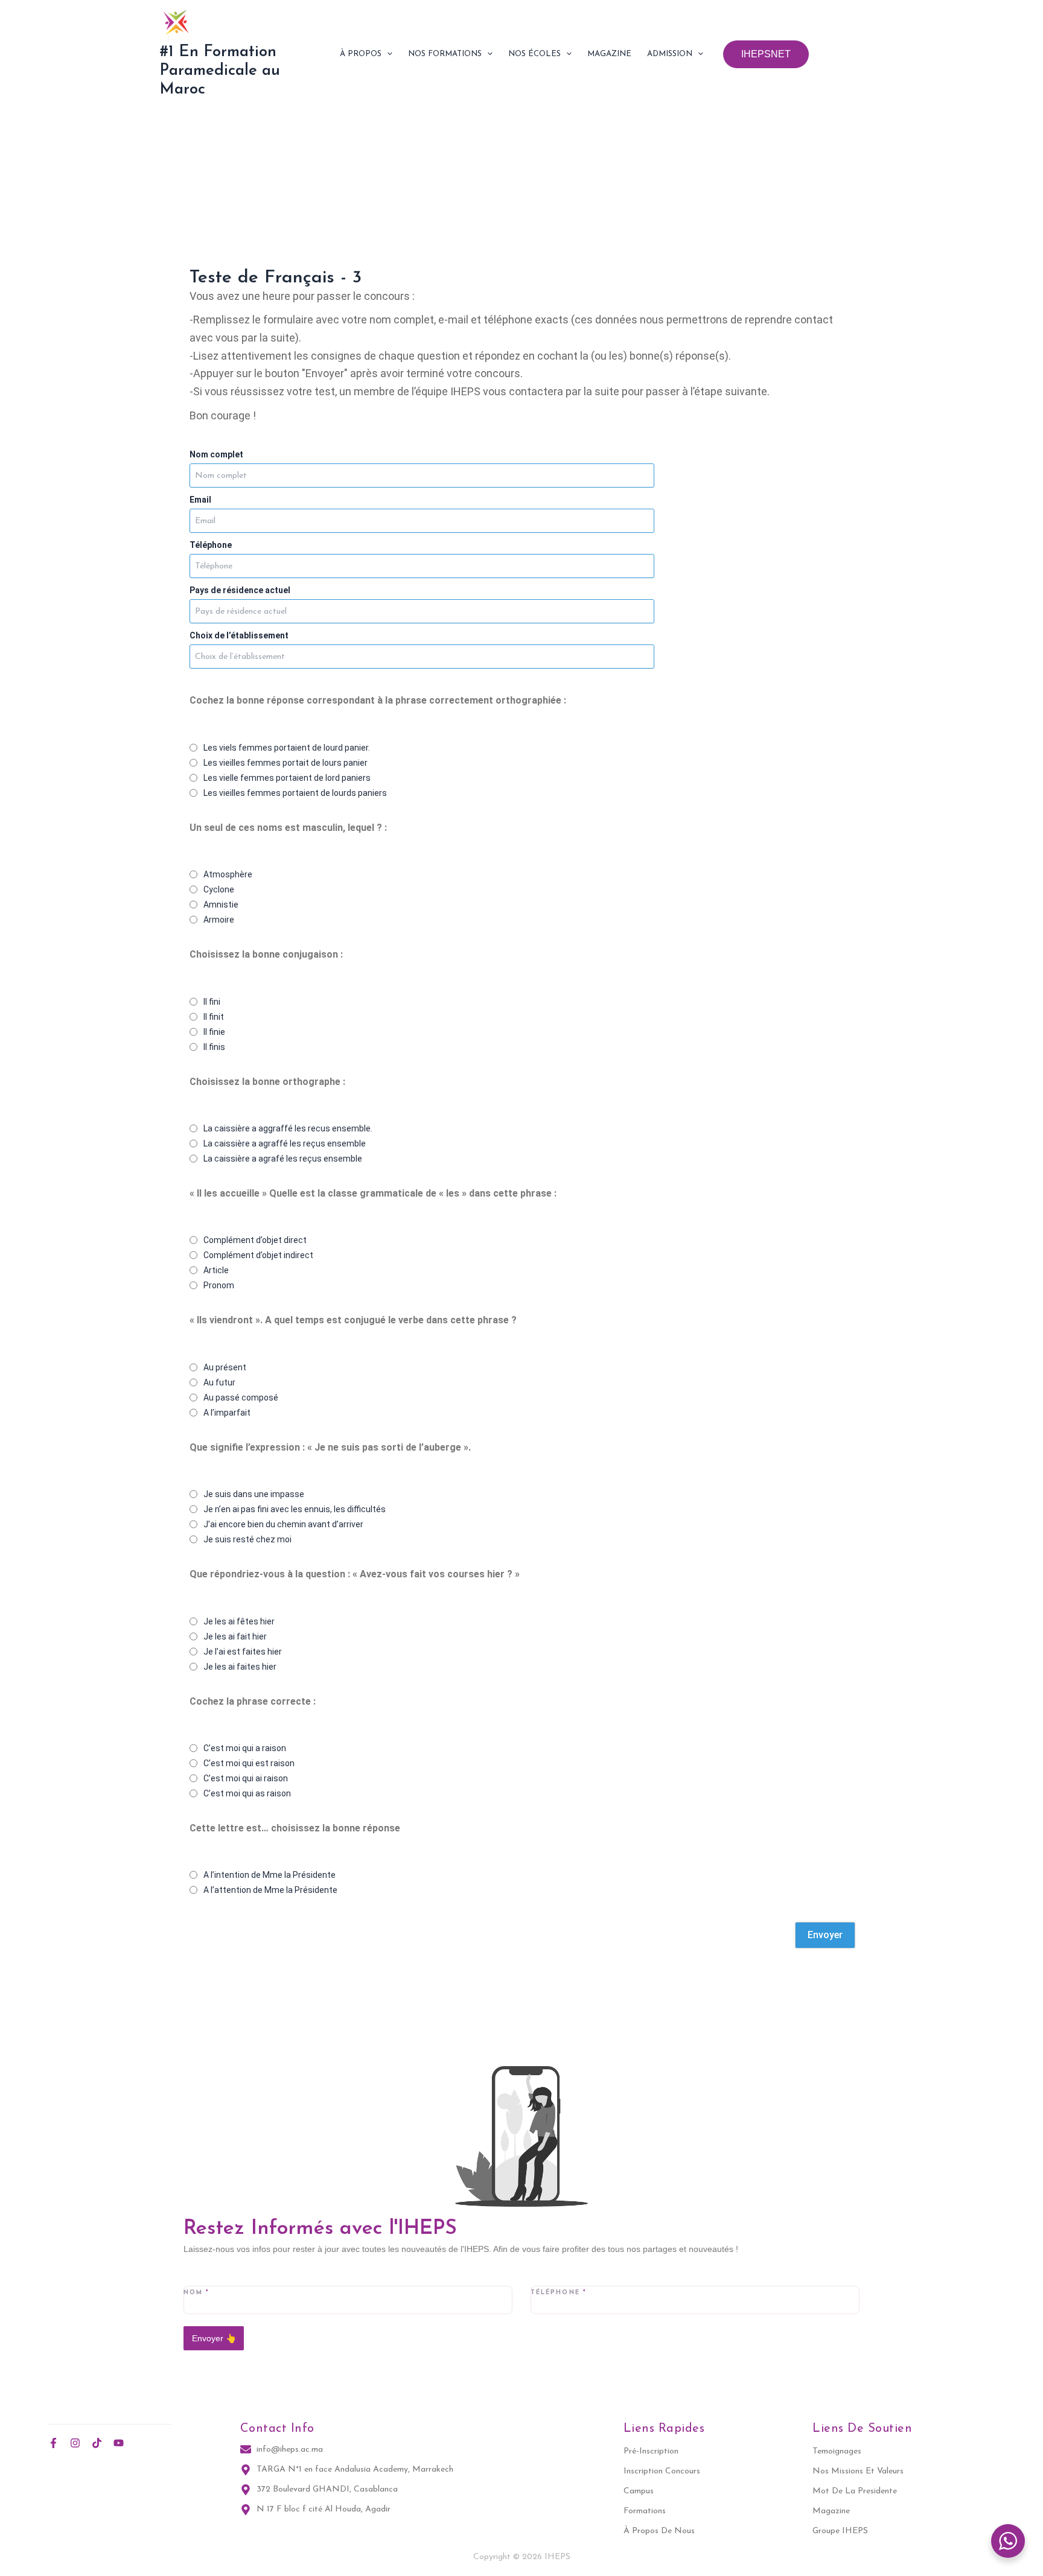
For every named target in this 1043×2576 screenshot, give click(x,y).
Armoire (219, 920)
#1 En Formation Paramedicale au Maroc (220, 71)
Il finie (214, 1032)
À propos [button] (361, 54)
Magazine (609, 54)
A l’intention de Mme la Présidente (270, 1875)
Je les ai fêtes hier (239, 1621)
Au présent (225, 1367)
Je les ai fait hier (235, 1636)
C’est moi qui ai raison (246, 1778)
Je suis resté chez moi (247, 1539)
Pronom (219, 1285)
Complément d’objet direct (255, 1240)
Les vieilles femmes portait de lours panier (285, 763)
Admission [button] (670, 54)
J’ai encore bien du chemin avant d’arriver (283, 1524)
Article (216, 1270)
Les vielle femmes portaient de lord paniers (287, 778)
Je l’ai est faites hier (243, 1652)
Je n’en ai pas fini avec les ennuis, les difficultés (295, 1509)
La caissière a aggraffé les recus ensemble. (288, 1128)
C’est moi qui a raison (245, 1748)
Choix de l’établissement (239, 635)
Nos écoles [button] (534, 54)
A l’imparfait (227, 1413)
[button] (387, 54)
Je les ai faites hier (240, 1667)
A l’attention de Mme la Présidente (270, 1890)
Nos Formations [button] (445, 54)
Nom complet (216, 454)
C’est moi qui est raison (249, 1763)
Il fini (212, 1002)
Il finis (214, 1047)
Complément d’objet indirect (258, 1255)
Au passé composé (241, 1398)
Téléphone (211, 545)
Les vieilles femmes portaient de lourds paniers (295, 793)
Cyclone (219, 889)
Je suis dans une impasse (254, 1494)
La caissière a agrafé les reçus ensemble (283, 1159)
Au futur (219, 1382)
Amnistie (221, 905)
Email (200, 500)
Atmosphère (228, 874)
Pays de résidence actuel (240, 590)
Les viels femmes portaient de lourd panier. (287, 748)
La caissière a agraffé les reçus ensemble (285, 1143)
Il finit (214, 1017)
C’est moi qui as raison (247, 1793)
